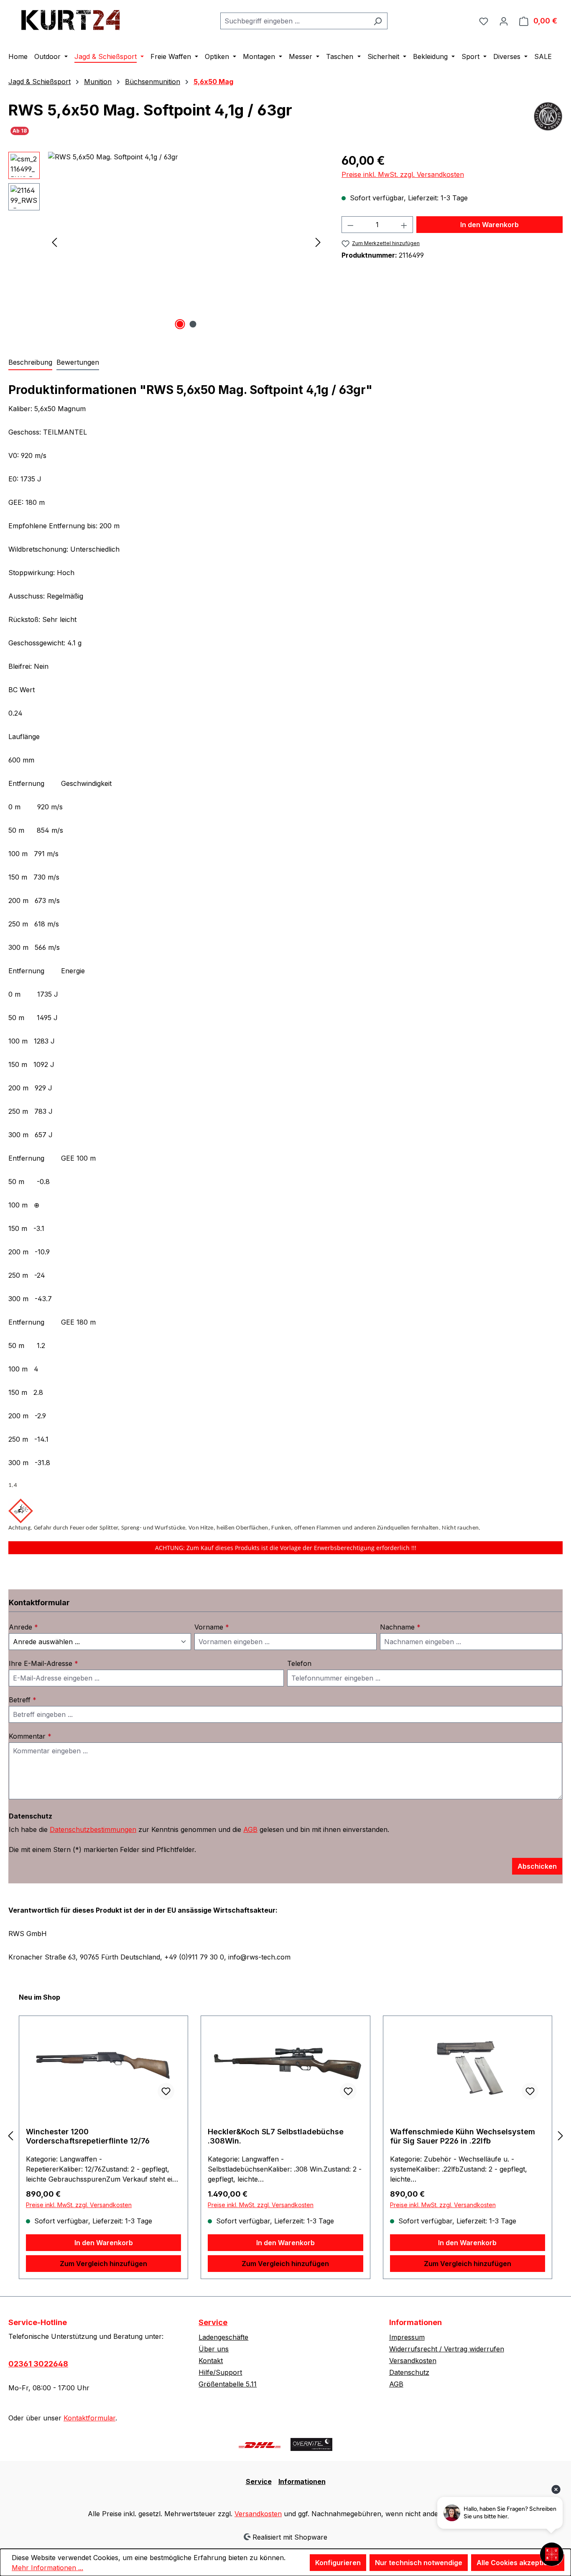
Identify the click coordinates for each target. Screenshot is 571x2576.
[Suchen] (378, 21)
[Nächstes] (318, 242)
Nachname (400, 1627)
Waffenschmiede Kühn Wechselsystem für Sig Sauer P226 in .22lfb (463, 2136)
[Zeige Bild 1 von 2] (180, 324)
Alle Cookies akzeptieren (518, 2563)
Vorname (212, 1627)
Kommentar (30, 1736)
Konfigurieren (338, 2563)
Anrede (23, 1627)
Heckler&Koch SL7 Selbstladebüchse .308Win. (276, 2136)
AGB (250, 1829)
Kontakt (211, 2361)
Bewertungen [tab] (78, 362)
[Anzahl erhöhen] (404, 225)
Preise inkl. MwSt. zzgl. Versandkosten (403, 174)
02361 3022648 (38, 2364)
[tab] (30, 363)
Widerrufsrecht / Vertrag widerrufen (447, 2349)
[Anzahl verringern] (350, 225)
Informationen (302, 2481)
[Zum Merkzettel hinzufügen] (166, 2091)
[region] (167, 242)
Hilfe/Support (220, 2372)
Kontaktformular (89, 2418)
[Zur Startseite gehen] (71, 19)
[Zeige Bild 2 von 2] (193, 324)
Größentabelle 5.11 (228, 2384)
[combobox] (294, 21)
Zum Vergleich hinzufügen (103, 2264)
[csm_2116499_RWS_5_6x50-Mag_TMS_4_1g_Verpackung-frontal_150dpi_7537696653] (186, 242)
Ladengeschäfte (223, 2337)
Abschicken (537, 1866)
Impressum (407, 2337)
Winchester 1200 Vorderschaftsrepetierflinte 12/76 (88, 2136)
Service (213, 2322)
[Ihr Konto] (504, 21)
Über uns (214, 2349)
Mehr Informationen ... (47, 2568)
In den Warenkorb (489, 225)
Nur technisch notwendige (419, 2563)
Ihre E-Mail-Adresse (43, 1663)
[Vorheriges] (54, 242)
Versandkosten (413, 2361)
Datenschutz (409, 2372)
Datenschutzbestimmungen (93, 1829)
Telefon (299, 1663)
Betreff (23, 1700)
